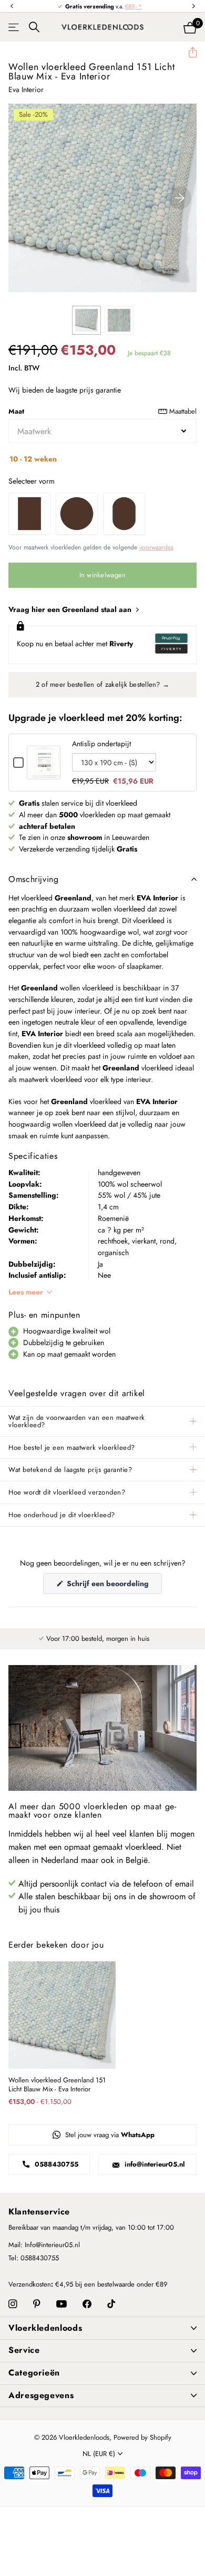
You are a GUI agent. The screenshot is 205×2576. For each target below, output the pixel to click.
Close (102, 2328)
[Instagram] (13, 2304)
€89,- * (134, 6)
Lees (26, 1292)
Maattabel (183, 411)
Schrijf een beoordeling (113, 1586)
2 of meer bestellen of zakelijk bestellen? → (102, 684)
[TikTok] (111, 2304)
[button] (12, 7)
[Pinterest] (37, 2304)
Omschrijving (34, 879)
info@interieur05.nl (154, 2164)
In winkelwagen (103, 575)
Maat (102, 411)
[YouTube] (61, 2304)
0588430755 (55, 2164)
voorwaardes (156, 547)
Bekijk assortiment (14, 27)
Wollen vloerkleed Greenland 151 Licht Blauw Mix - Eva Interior (57, 2085)
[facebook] (87, 2304)
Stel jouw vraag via (109, 2135)
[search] (34, 27)
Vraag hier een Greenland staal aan (71, 609)
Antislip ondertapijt (101, 744)
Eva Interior (26, 89)
